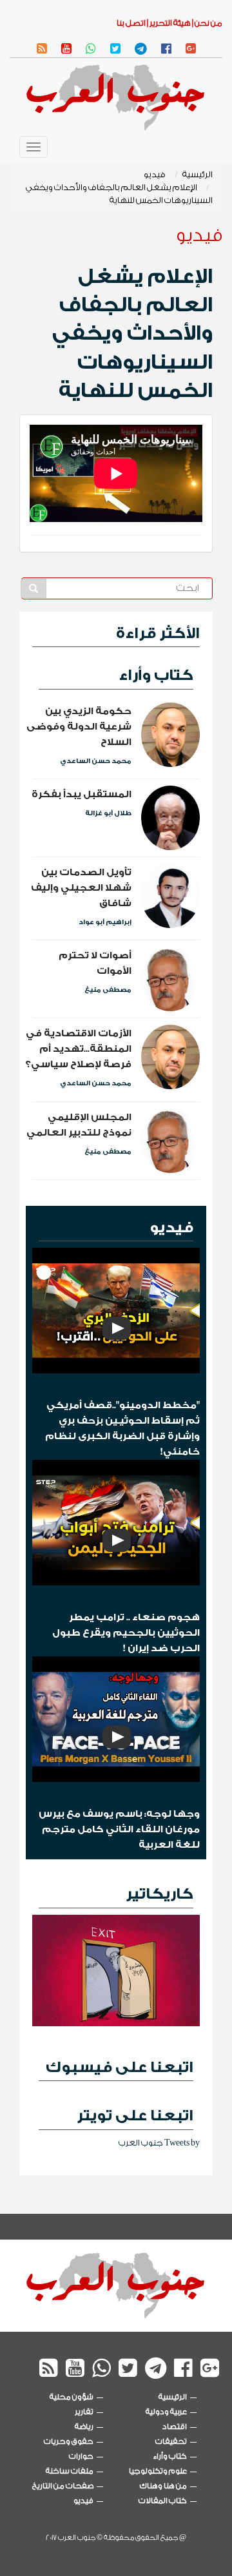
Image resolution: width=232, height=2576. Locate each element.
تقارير (84, 2412)
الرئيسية (198, 174)
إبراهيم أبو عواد (105, 922)
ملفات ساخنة (70, 2471)
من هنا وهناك (163, 2486)
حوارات (81, 2456)
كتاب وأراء (156, 675)
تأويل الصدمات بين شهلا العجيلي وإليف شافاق (81, 888)
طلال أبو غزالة (108, 813)
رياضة (84, 2426)
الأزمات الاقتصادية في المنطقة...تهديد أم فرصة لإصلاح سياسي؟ (78, 1049)
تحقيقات (171, 2441)
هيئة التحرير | (168, 23)
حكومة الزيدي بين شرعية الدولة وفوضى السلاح (79, 727)
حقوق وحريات (69, 2441)
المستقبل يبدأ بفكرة (82, 794)
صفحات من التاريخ (63, 2486)
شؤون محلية (72, 2397)
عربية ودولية (166, 2412)
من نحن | (207, 23)
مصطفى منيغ (108, 990)
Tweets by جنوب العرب (159, 2143)
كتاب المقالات (163, 2501)
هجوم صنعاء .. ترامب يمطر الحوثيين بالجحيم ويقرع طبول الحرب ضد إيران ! (126, 1633)
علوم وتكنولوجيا (158, 2471)
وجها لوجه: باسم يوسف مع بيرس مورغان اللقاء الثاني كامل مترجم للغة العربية (119, 1829)
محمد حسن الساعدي (96, 761)
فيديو (155, 174)
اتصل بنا (131, 23)
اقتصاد (175, 2426)
